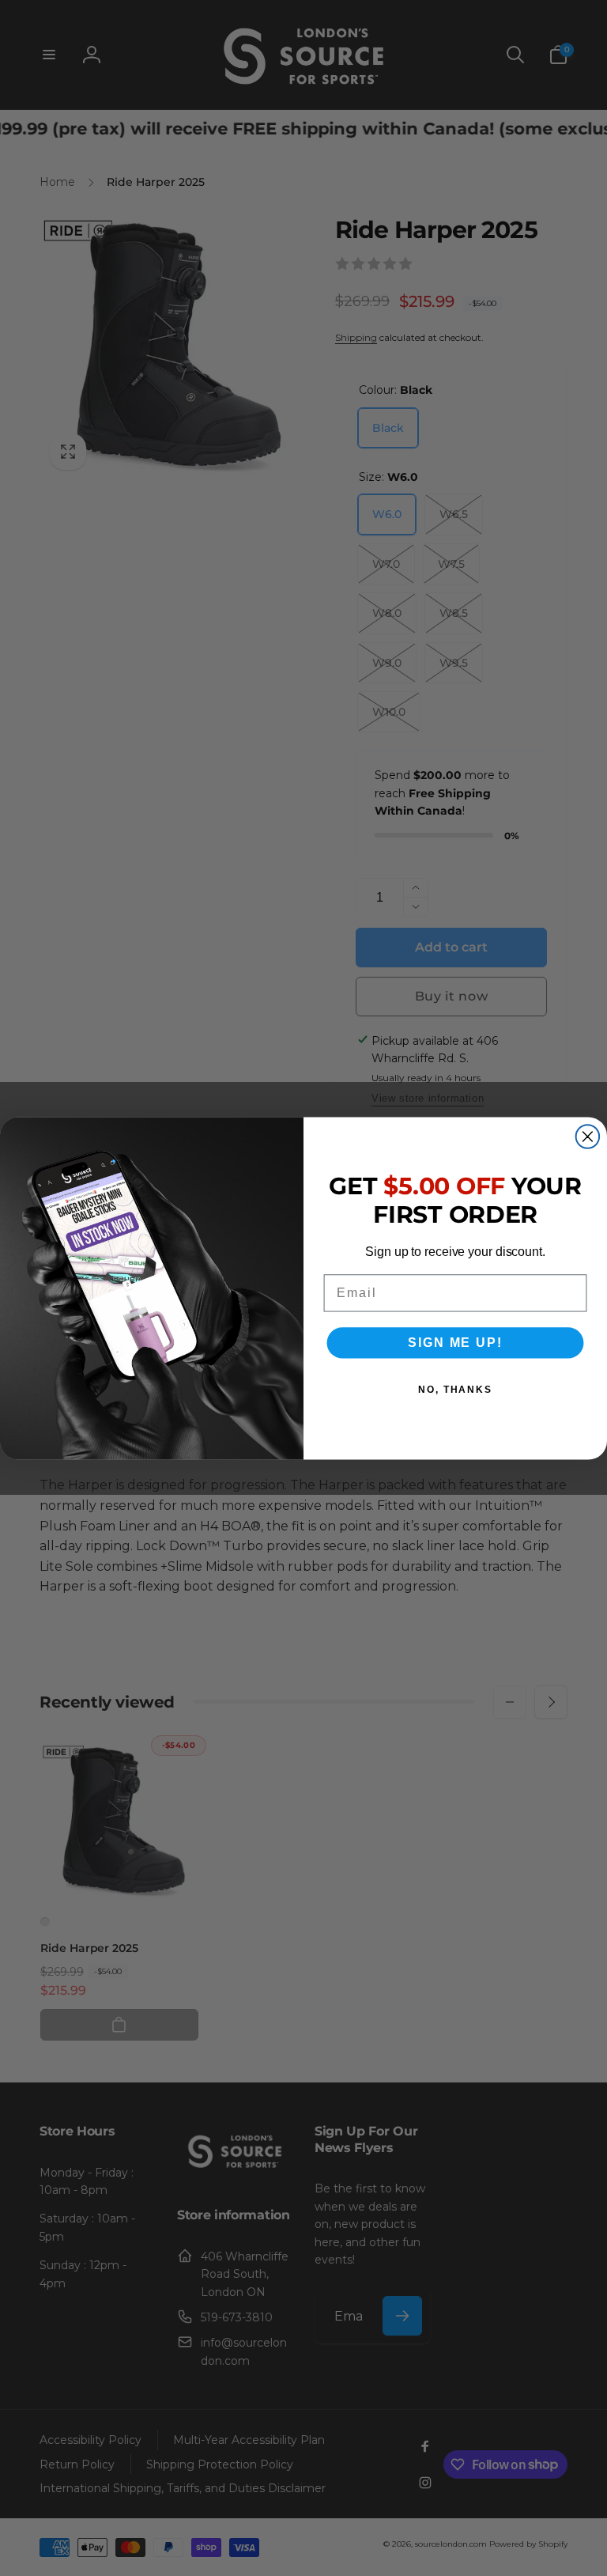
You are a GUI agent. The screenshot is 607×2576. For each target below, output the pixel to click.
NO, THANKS (455, 1390)
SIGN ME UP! (455, 1343)
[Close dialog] (588, 1137)
